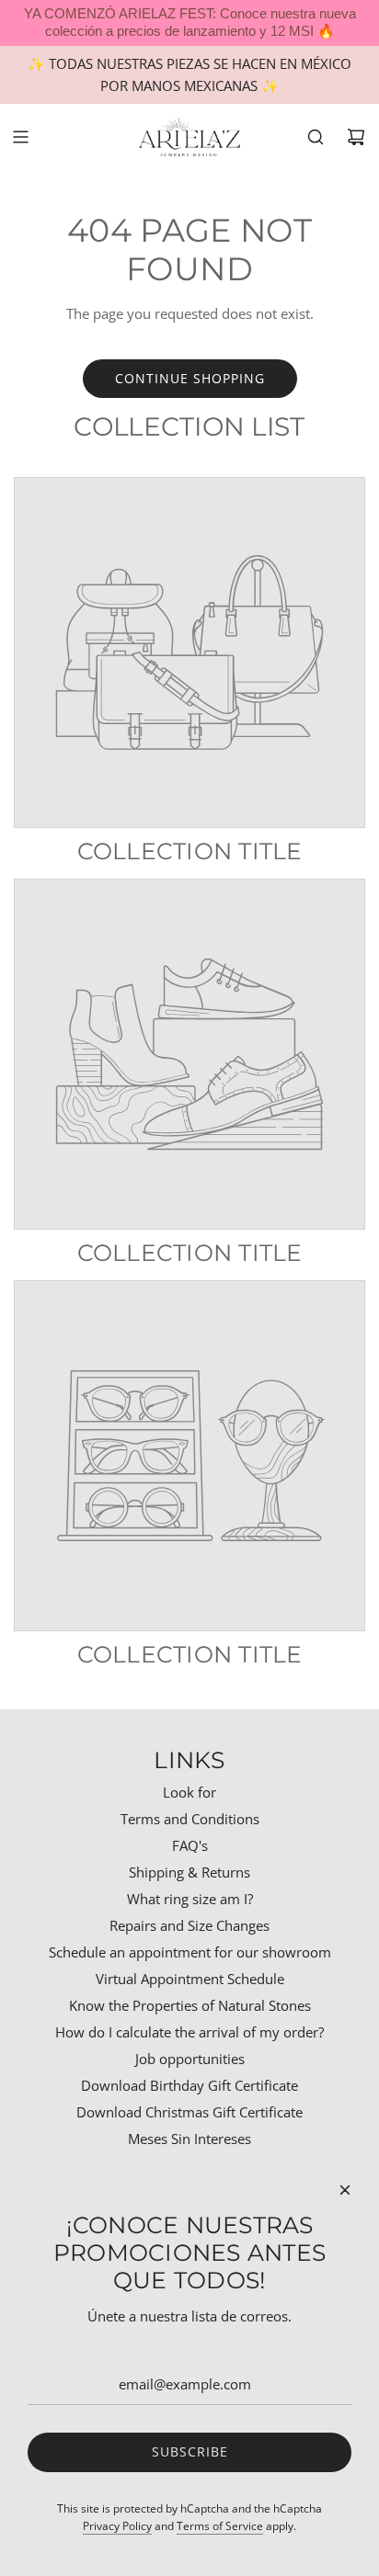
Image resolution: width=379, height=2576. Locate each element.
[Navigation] (20, 137)
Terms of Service (220, 2526)
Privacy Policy (117, 2526)
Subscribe (190, 2451)
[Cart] (356, 137)
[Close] (345, 2190)
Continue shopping (190, 378)
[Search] (316, 137)
